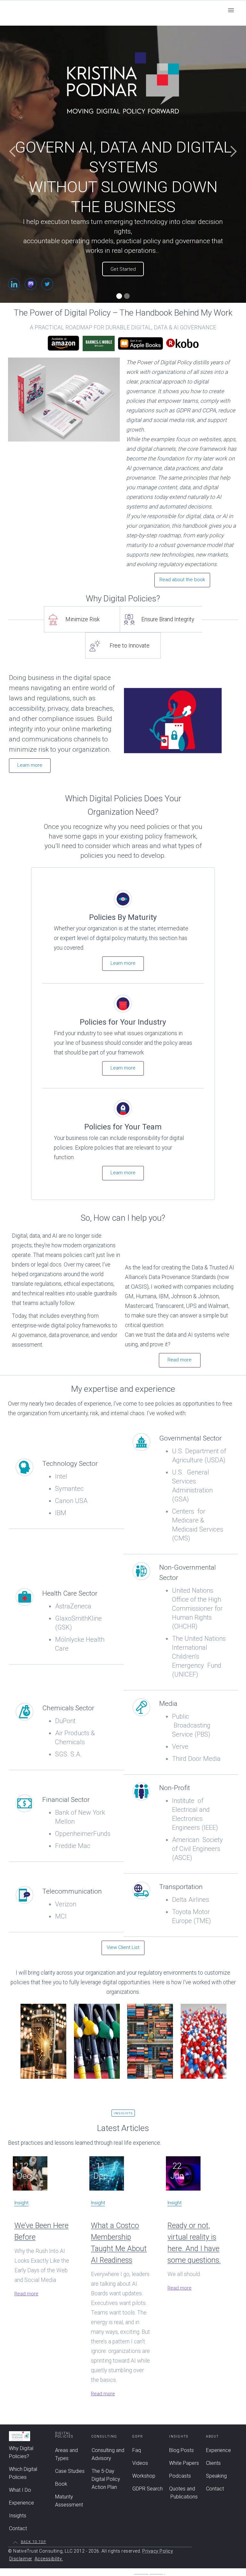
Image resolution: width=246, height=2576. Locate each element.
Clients (213, 2463)
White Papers (184, 2463)
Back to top (33, 2542)
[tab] (82, 619)
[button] (231, 10)
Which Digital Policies (23, 2473)
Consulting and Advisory (108, 2454)
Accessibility (49, 2559)
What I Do (20, 2490)
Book (61, 2484)
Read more (180, 1360)
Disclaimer (21, 2559)
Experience (21, 2503)
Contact (18, 2528)
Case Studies (70, 2471)
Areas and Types (66, 2454)
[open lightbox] (181, 721)
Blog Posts (181, 2450)
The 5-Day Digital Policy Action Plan (106, 2479)
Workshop (144, 2476)
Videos (140, 2463)
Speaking (216, 2476)
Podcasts (180, 2476)
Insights (18, 2516)
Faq (137, 2450)
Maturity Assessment (69, 2501)
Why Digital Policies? (21, 2452)
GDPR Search (148, 2489)
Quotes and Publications (183, 2493)
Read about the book (182, 580)
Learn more (30, 765)
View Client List (123, 1947)
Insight (21, 2203)
